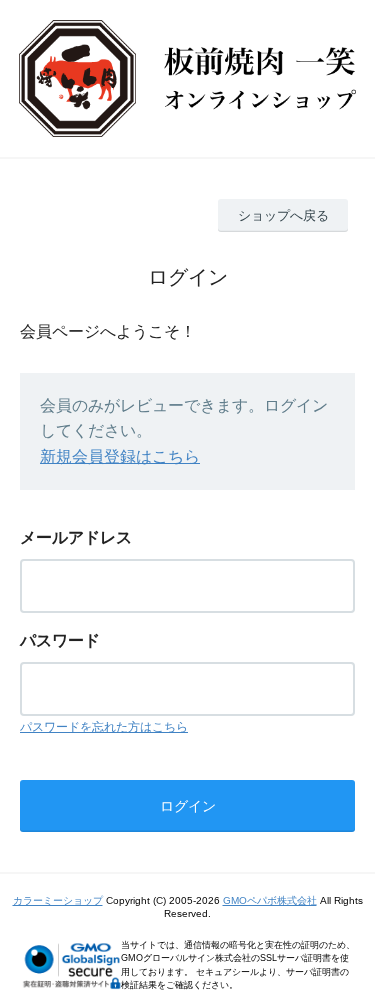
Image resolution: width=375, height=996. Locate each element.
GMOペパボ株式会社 (270, 900)
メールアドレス (76, 537)
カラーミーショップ (58, 900)
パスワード (60, 640)
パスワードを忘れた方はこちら (104, 727)
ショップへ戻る (283, 215)
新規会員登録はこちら (120, 456)
